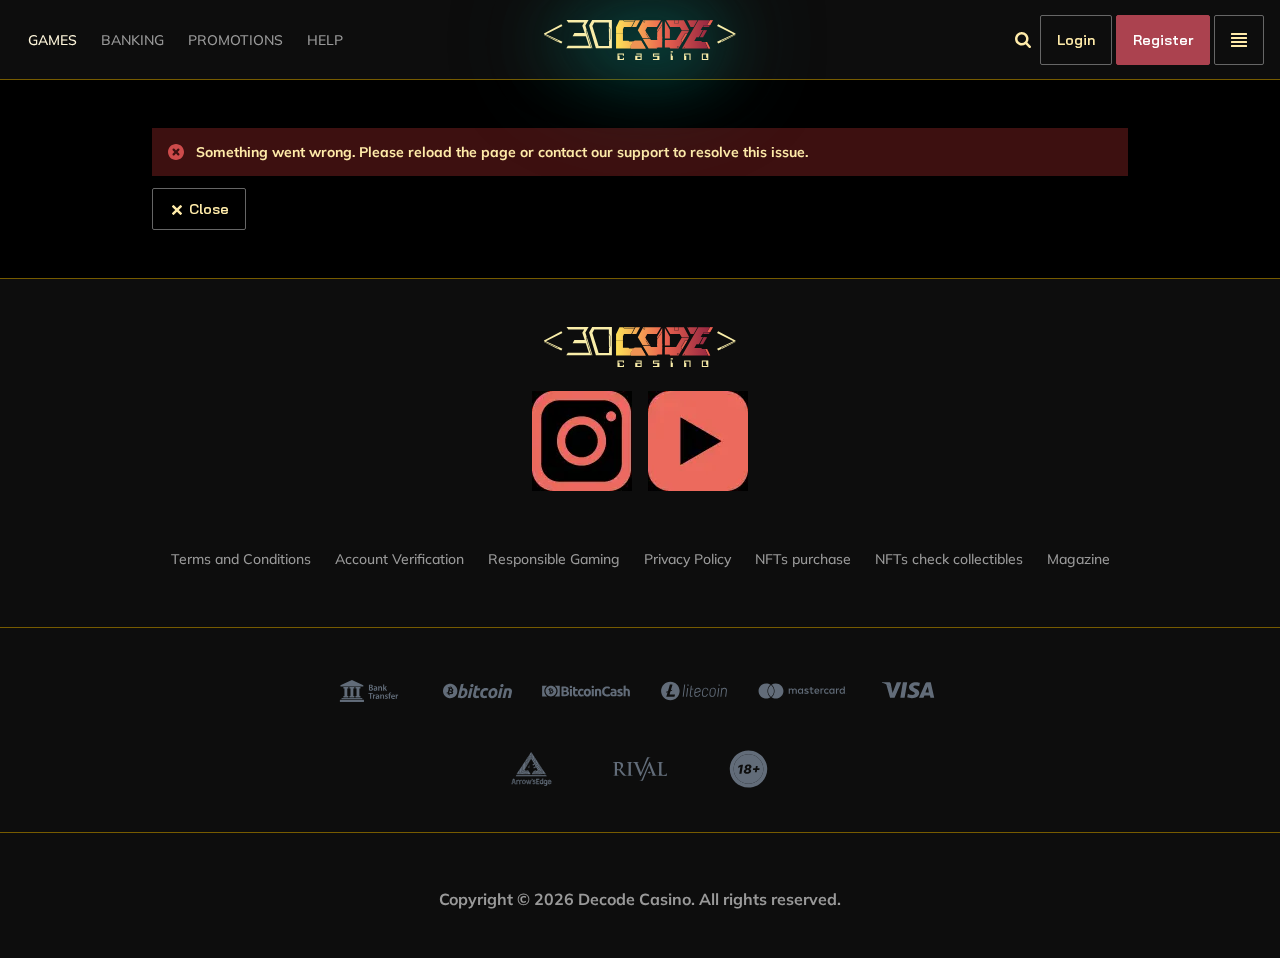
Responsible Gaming (554, 559)
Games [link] (52, 40)
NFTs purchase (803, 559)
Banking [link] (132, 40)
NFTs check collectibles (949, 559)
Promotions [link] (235, 40)
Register (1163, 40)
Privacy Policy (687, 559)
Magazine (1078, 559)
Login (1076, 40)
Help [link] (325, 40)
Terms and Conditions (241, 559)
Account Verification (399, 559)
